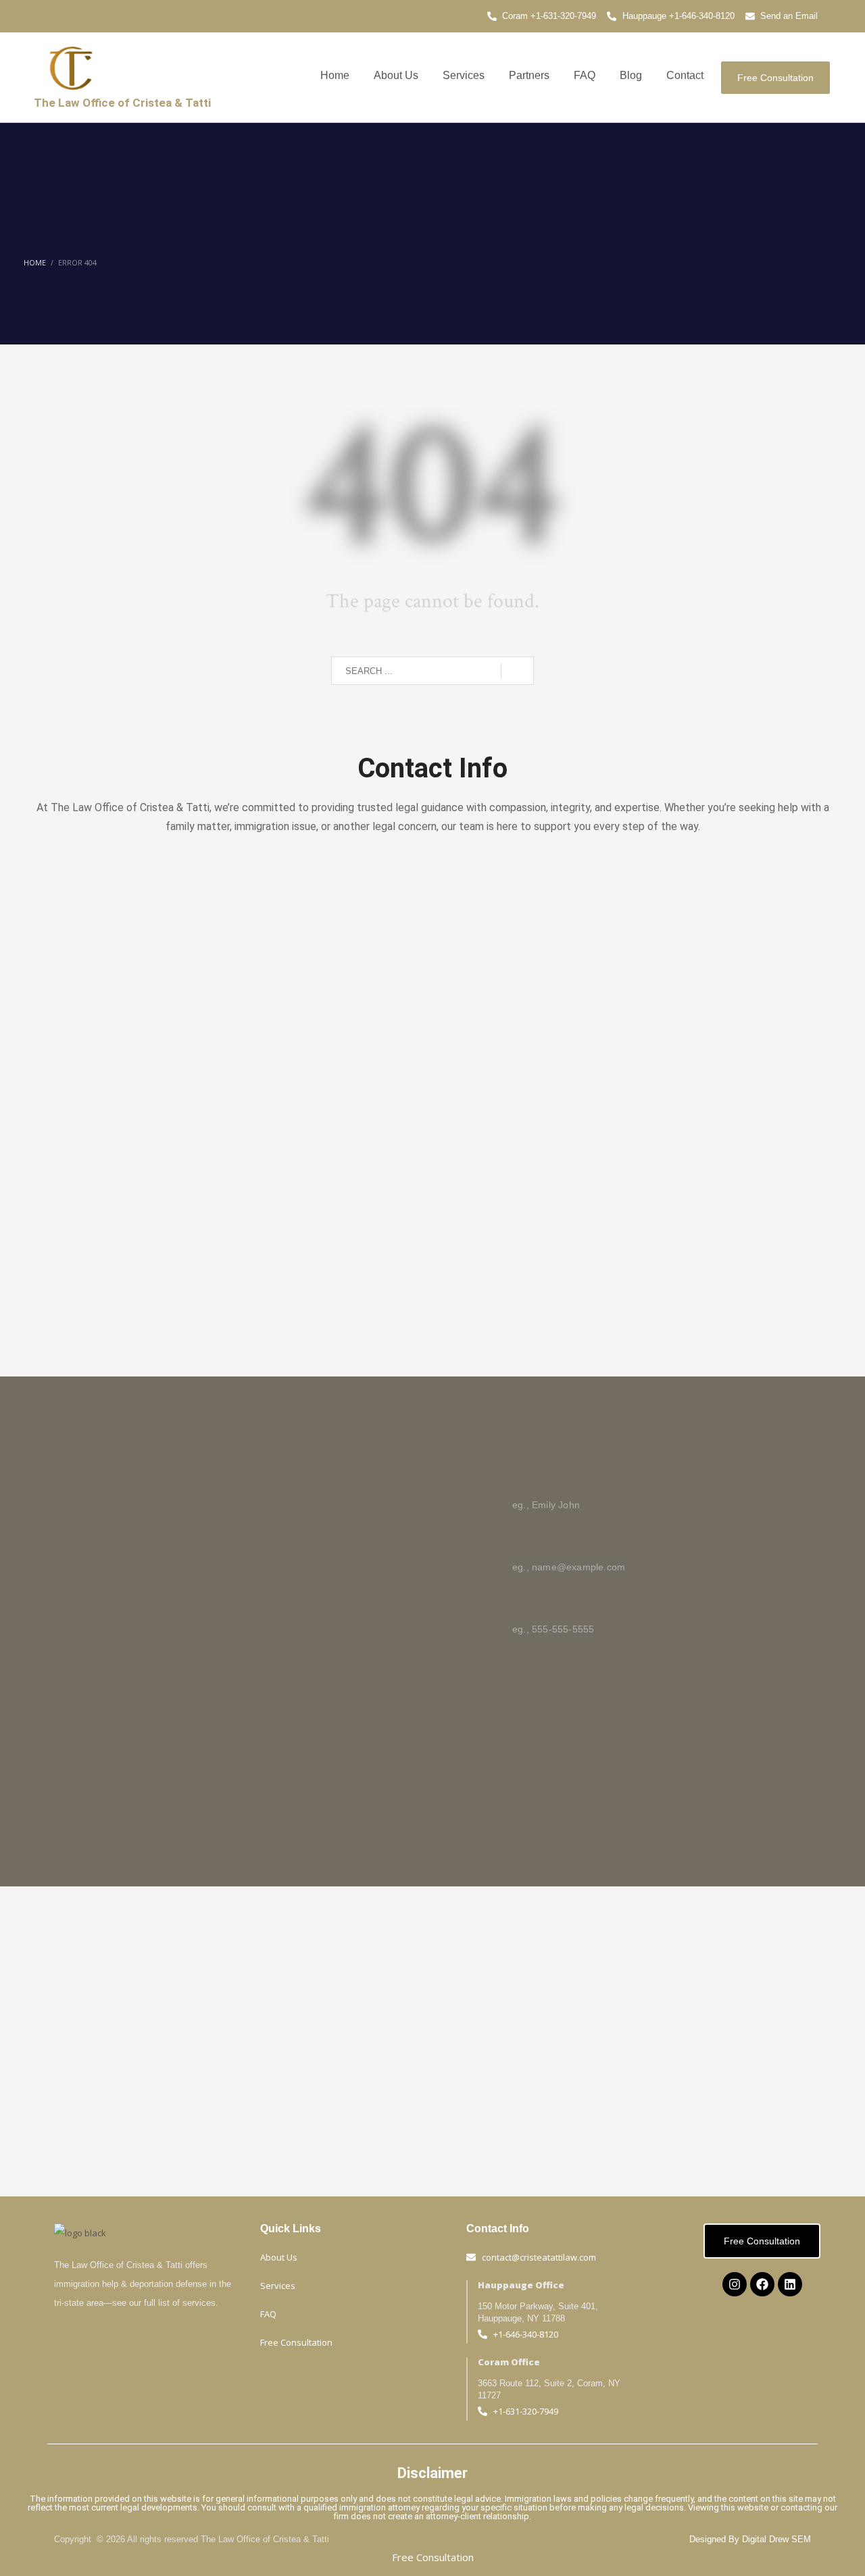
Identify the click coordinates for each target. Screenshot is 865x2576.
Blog (631, 75)
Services (464, 75)
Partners (529, 75)
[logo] (71, 68)
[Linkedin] (790, 2284)
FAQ (585, 75)
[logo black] (80, 2233)
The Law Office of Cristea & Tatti (122, 103)
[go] (517, 671)
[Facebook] (762, 2284)
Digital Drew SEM (776, 2539)
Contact (685, 75)
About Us (396, 75)
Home (335, 75)
